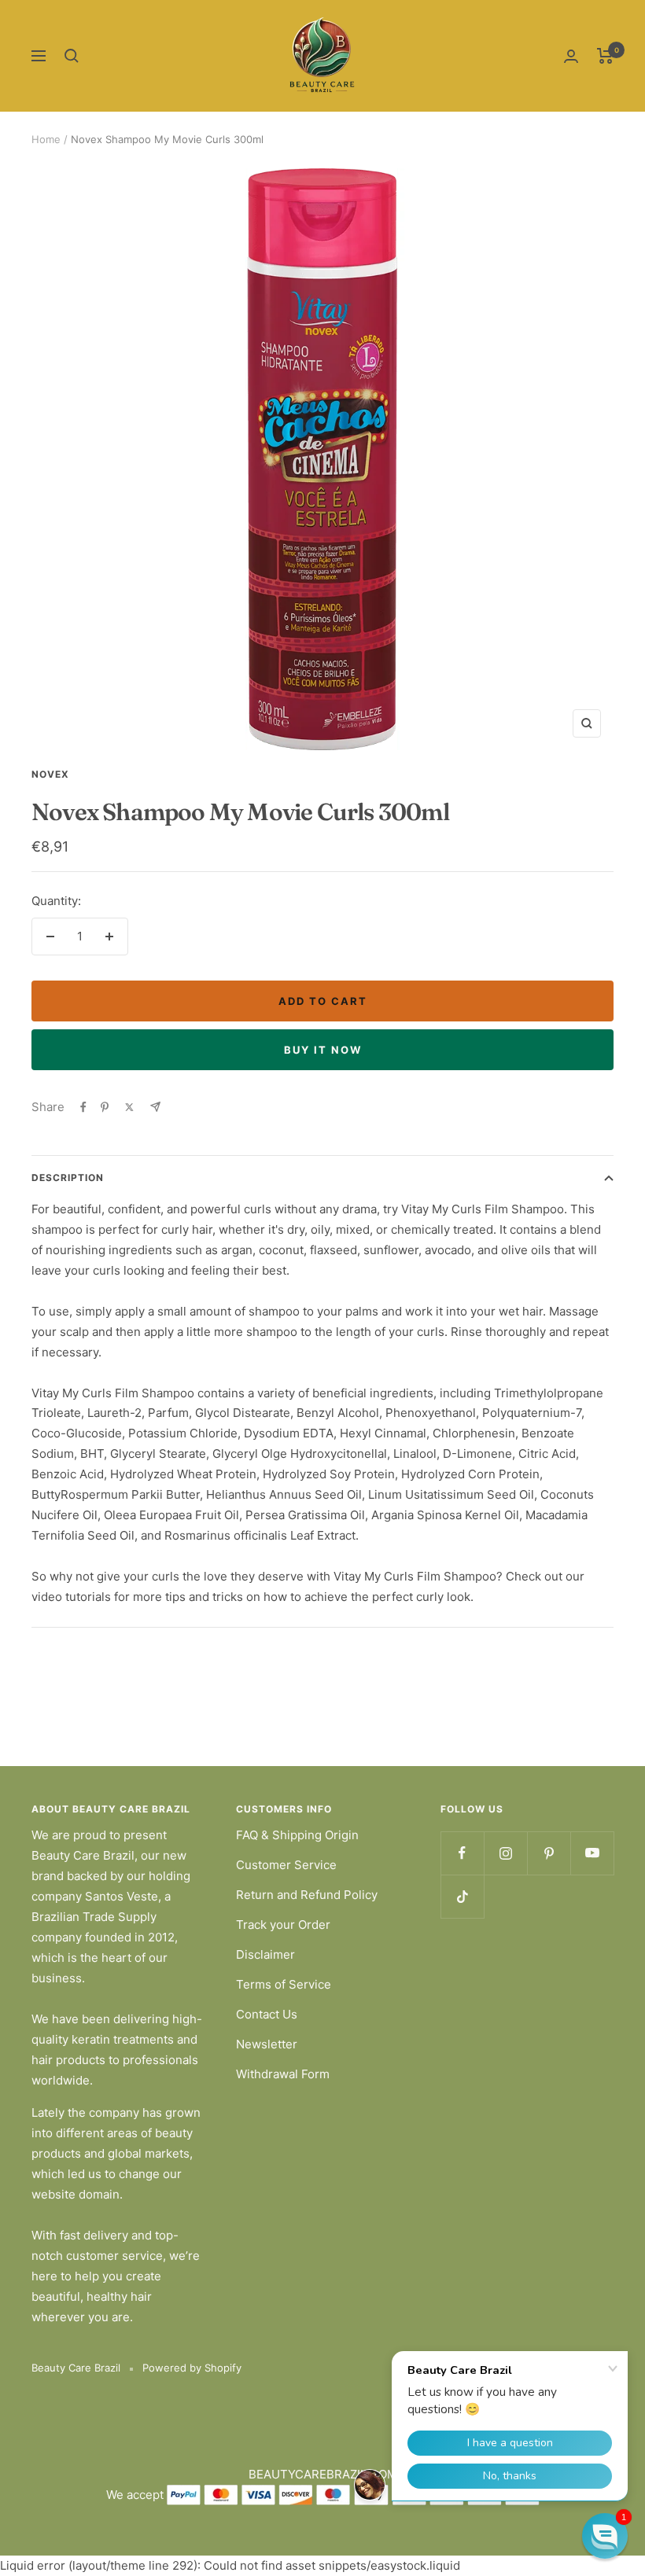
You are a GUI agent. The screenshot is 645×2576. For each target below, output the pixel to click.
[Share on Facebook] (83, 1107)
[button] (605, 2536)
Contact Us (267, 2014)
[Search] (72, 56)
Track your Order (283, 1925)
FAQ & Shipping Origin (297, 1835)
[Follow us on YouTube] (592, 1853)
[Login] (571, 56)
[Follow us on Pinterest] (549, 1853)
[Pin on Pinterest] (105, 1107)
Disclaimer (265, 1954)
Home (46, 139)
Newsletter (267, 2044)
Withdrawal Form (283, 2074)
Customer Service (286, 1865)
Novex (50, 774)
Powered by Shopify (192, 2368)
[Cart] (605, 56)
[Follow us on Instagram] (505, 1853)
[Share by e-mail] (155, 1107)
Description (68, 1178)
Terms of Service (284, 1984)
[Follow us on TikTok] (462, 1896)
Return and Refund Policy (307, 1895)
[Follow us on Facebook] (462, 1853)
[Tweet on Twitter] (129, 1107)
